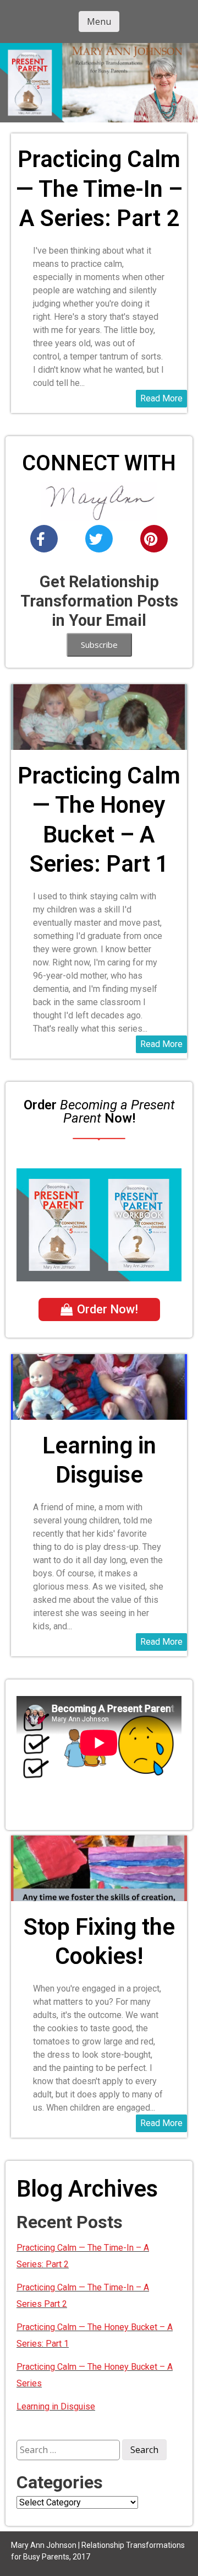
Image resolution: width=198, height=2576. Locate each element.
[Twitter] (99, 539)
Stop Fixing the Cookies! (99, 1941)
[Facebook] (44, 539)
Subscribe (99, 645)
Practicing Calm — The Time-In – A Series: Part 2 (99, 189)
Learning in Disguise (99, 1460)
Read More (161, 398)
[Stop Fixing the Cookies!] (99, 1842)
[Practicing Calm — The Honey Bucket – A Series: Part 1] (99, 691)
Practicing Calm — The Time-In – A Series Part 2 (83, 2296)
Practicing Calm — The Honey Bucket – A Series (95, 2375)
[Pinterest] (154, 539)
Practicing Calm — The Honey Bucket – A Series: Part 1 (99, 820)
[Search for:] (69, 2449)
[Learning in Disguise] (99, 1361)
